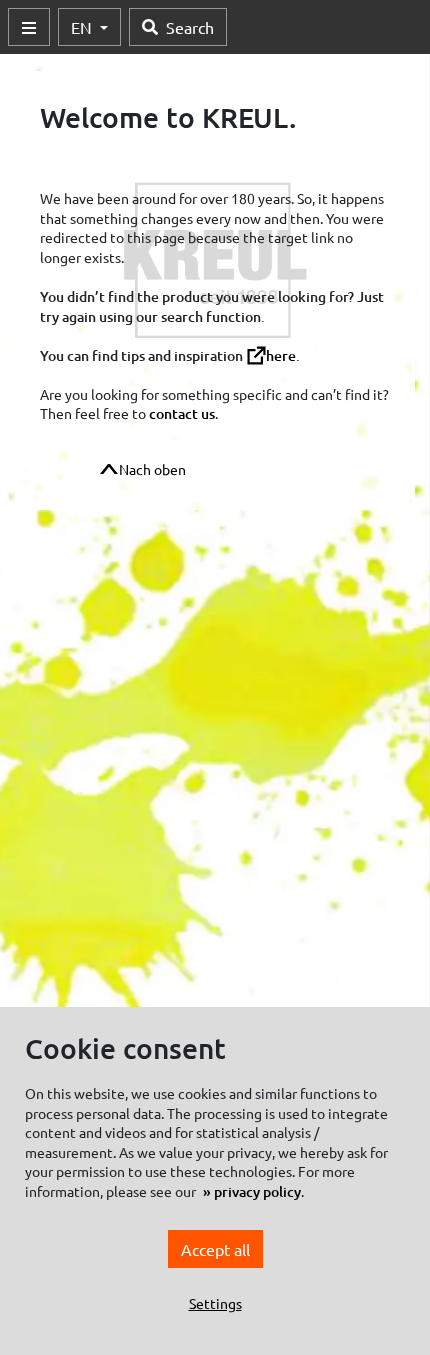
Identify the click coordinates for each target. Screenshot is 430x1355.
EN (83, 27)
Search (190, 27)
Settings (215, 1303)
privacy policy (257, 1191)
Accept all (215, 1249)
